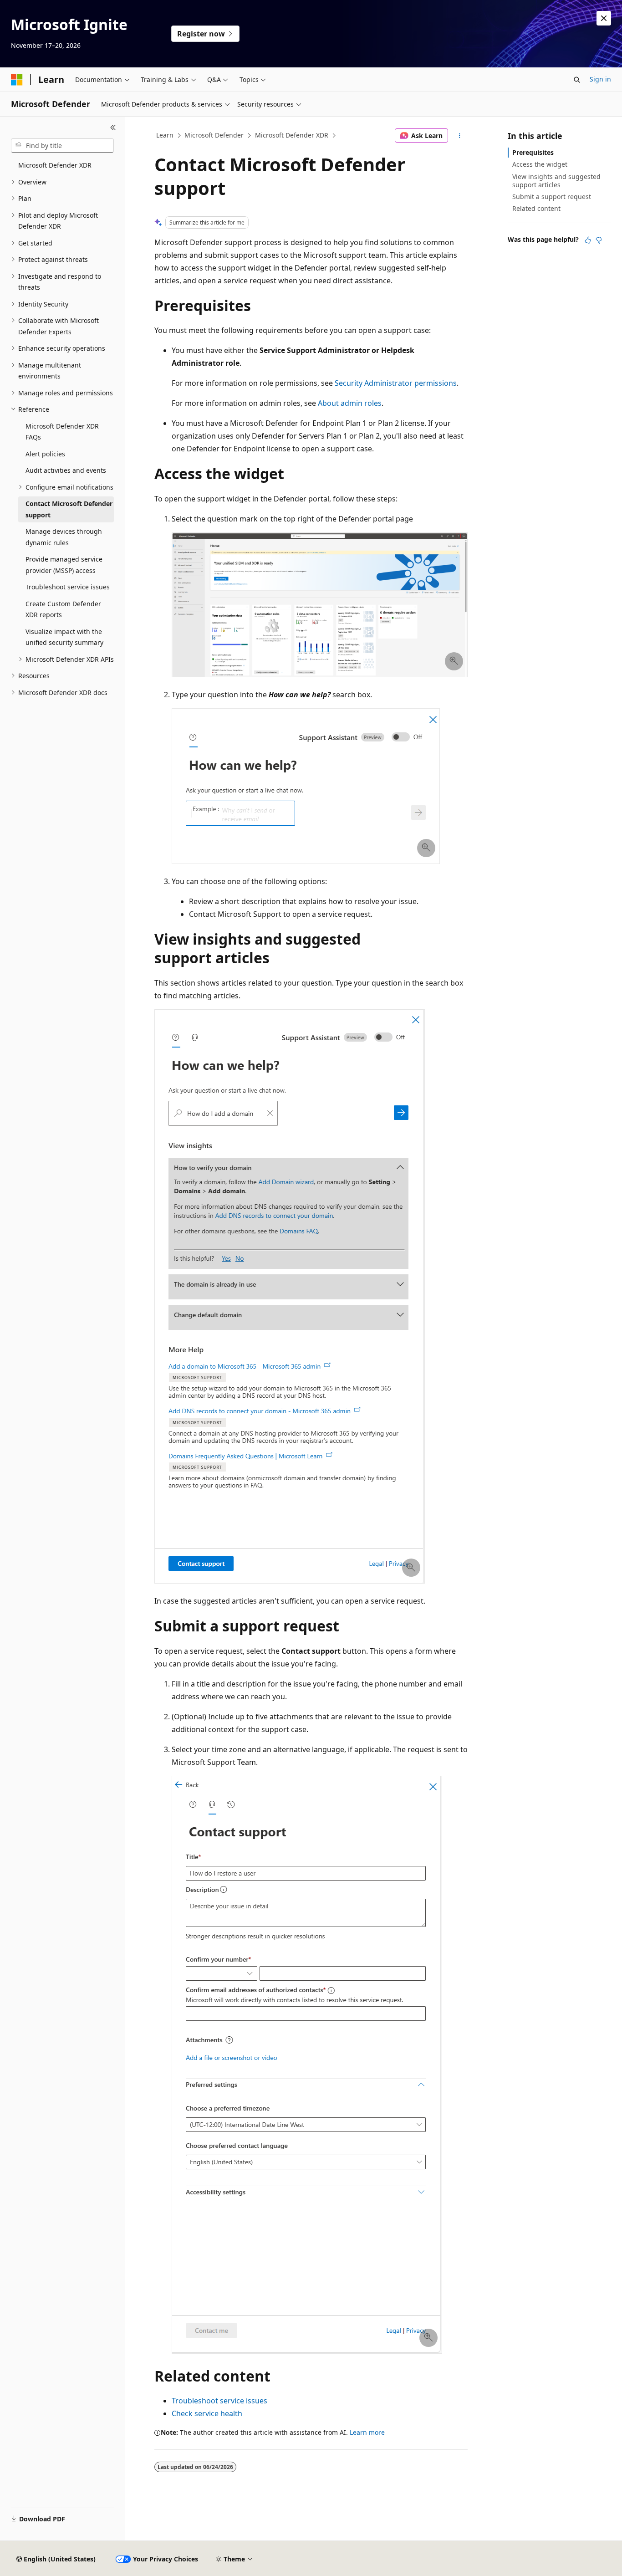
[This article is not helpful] (599, 240)
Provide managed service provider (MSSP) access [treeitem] (64, 565)
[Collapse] (113, 128)
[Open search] (577, 80)
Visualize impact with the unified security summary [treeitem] (64, 637)
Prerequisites (533, 152)
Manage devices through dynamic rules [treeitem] (64, 537)
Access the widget (540, 164)
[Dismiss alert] (604, 18)
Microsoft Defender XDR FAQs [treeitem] (62, 432)
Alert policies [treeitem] (45, 454)
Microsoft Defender (214, 135)
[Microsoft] (17, 80)
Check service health (207, 2413)
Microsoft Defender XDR (292, 135)
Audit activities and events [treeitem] (66, 470)
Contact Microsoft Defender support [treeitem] (69, 509)
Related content (536, 208)
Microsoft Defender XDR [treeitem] (55, 165)
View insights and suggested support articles (556, 181)
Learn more (367, 2432)
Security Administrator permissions (396, 383)
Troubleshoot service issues (219, 2401)
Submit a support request (552, 197)
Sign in (600, 79)
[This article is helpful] (588, 240)
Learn (165, 135)
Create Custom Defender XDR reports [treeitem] (63, 609)
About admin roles (350, 403)
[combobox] (62, 146)
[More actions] (460, 136)
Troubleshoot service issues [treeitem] (68, 587)
